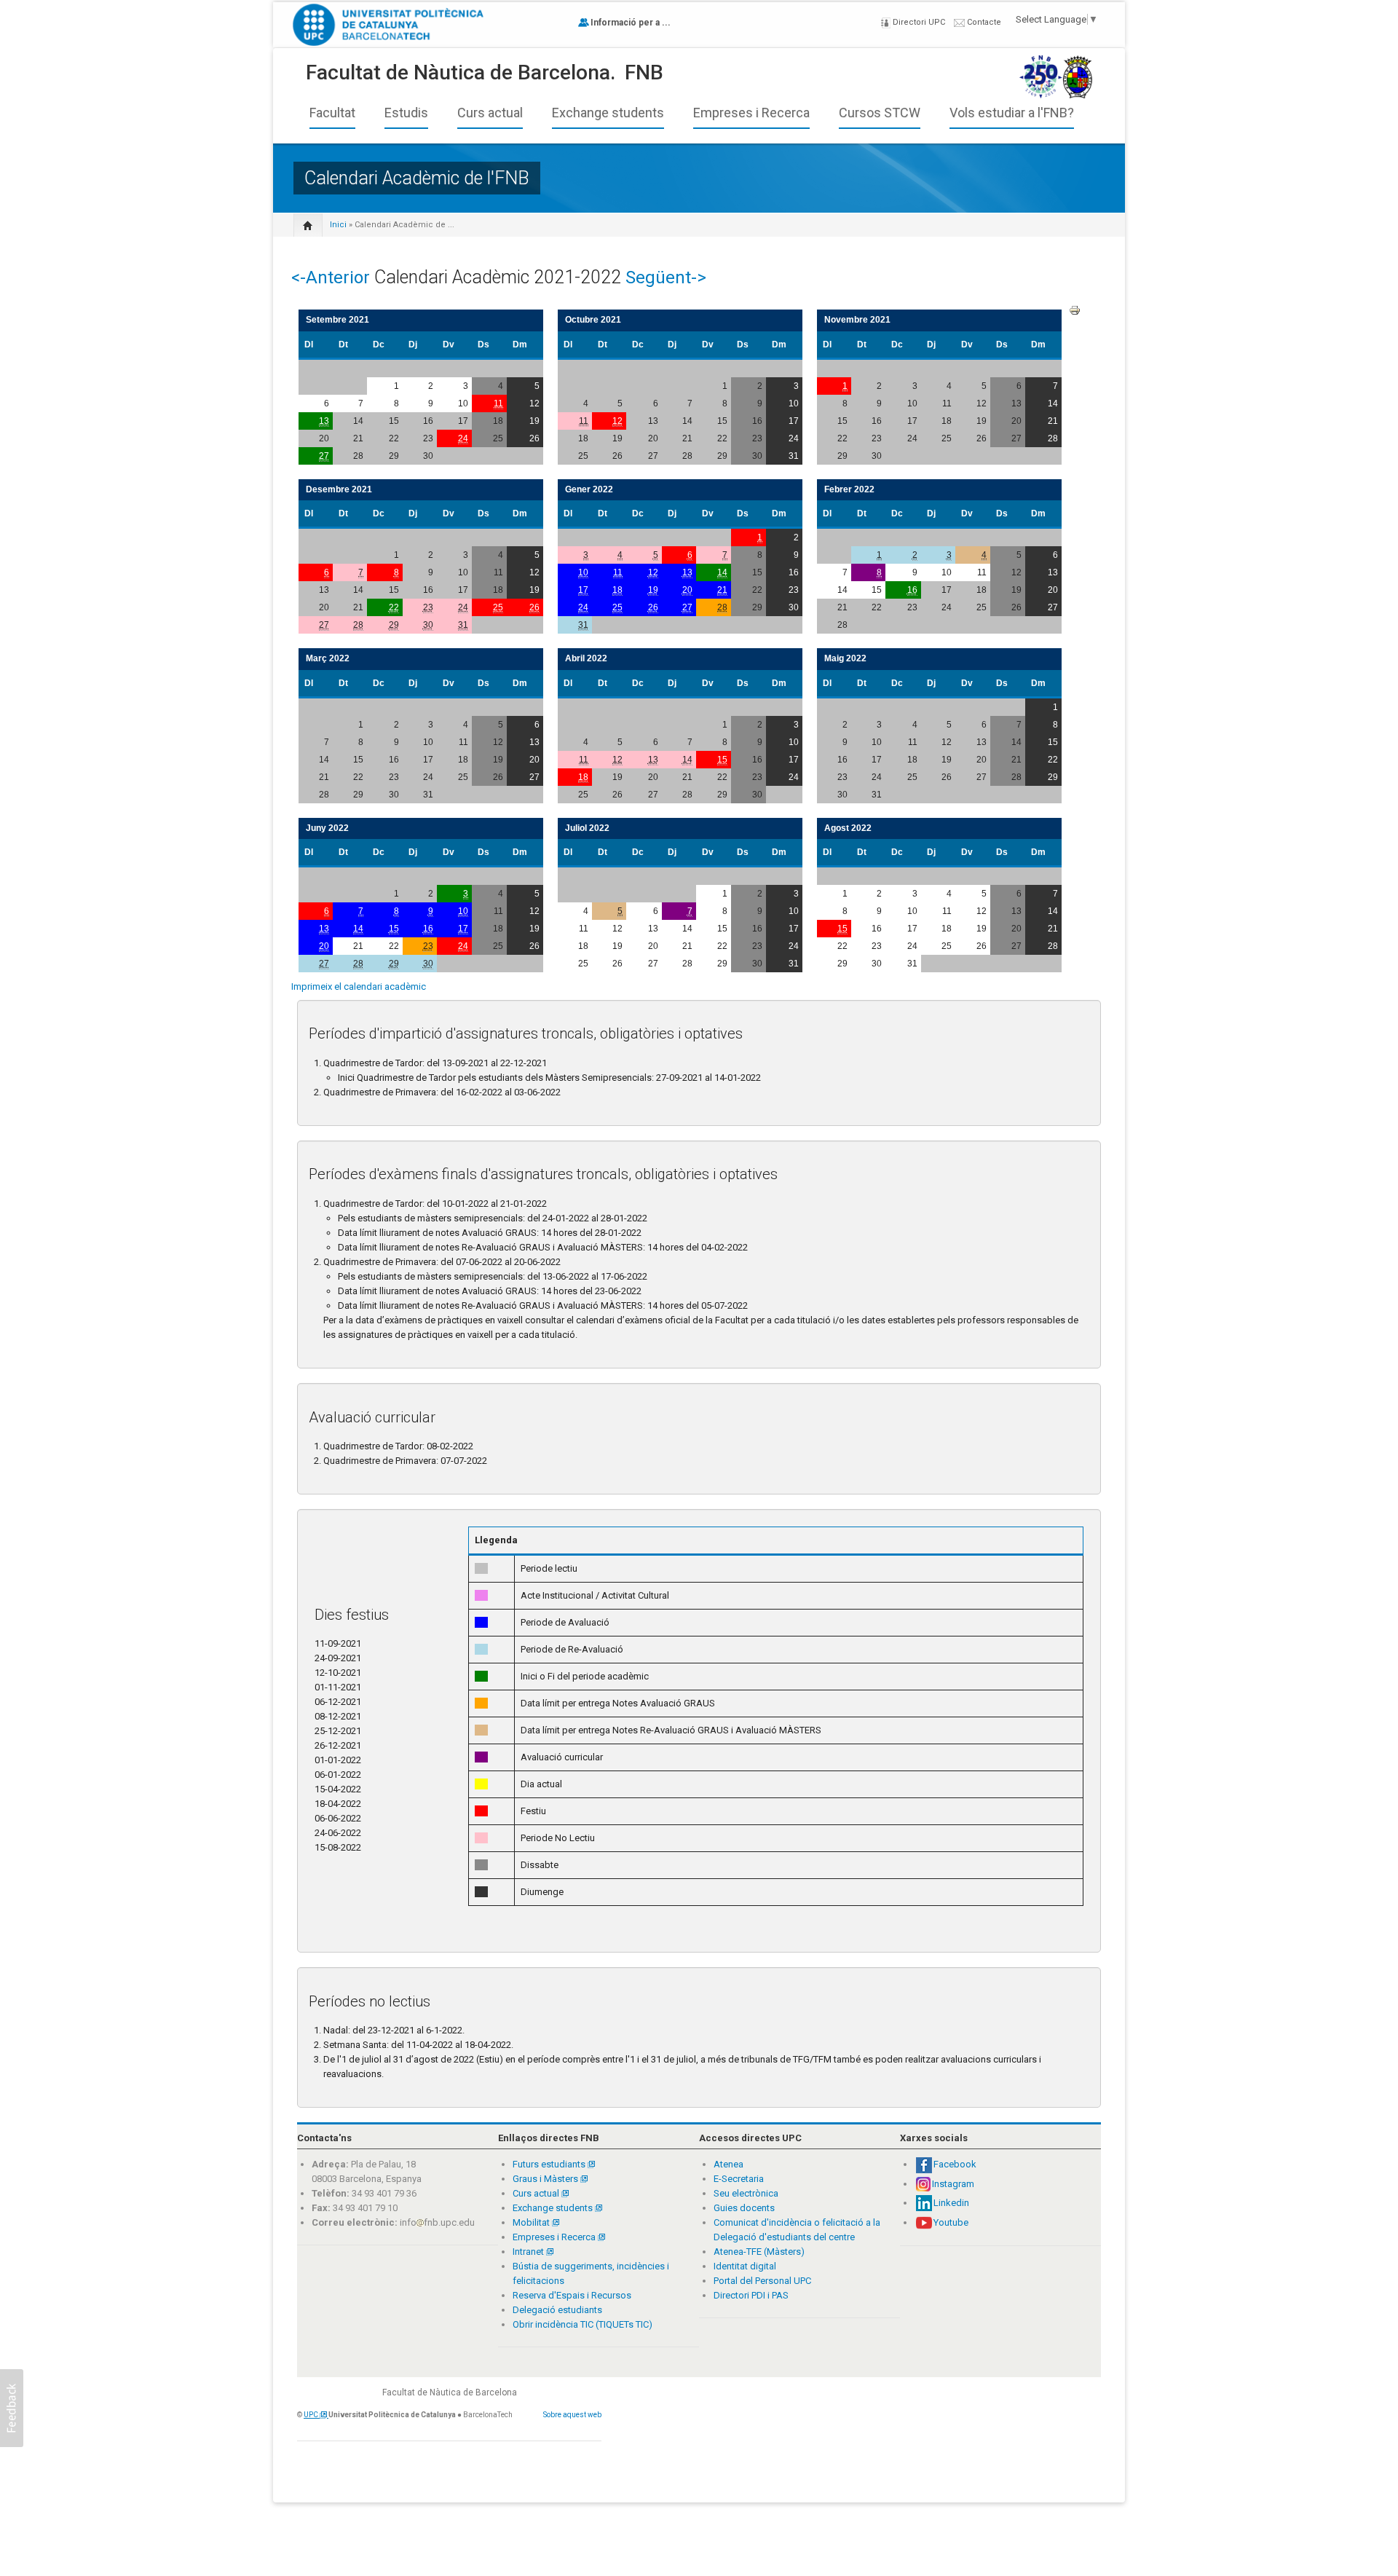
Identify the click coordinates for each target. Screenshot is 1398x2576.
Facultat (332, 113)
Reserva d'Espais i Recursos (572, 2295)
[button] (12, 2408)
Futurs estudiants (550, 2164)
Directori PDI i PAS (751, 2295)
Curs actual (490, 113)
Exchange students (608, 113)
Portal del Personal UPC (762, 2281)
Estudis (406, 113)
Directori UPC (918, 22)
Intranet (529, 2252)
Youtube (951, 2222)
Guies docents (744, 2208)
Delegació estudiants (557, 2310)
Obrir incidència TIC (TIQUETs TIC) (582, 2324)
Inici (338, 225)
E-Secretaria (739, 2179)
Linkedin (951, 2203)
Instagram (953, 2184)
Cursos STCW (880, 113)
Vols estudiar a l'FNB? (1012, 113)
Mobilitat (531, 2222)
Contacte (983, 22)
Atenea (728, 2164)
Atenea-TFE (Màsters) (759, 2252)
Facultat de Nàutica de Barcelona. (461, 72)
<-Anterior (331, 277)
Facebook (955, 2164)
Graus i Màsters (546, 2179)
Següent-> (666, 277)
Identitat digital (745, 2266)
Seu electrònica (746, 2193)
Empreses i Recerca (751, 113)
